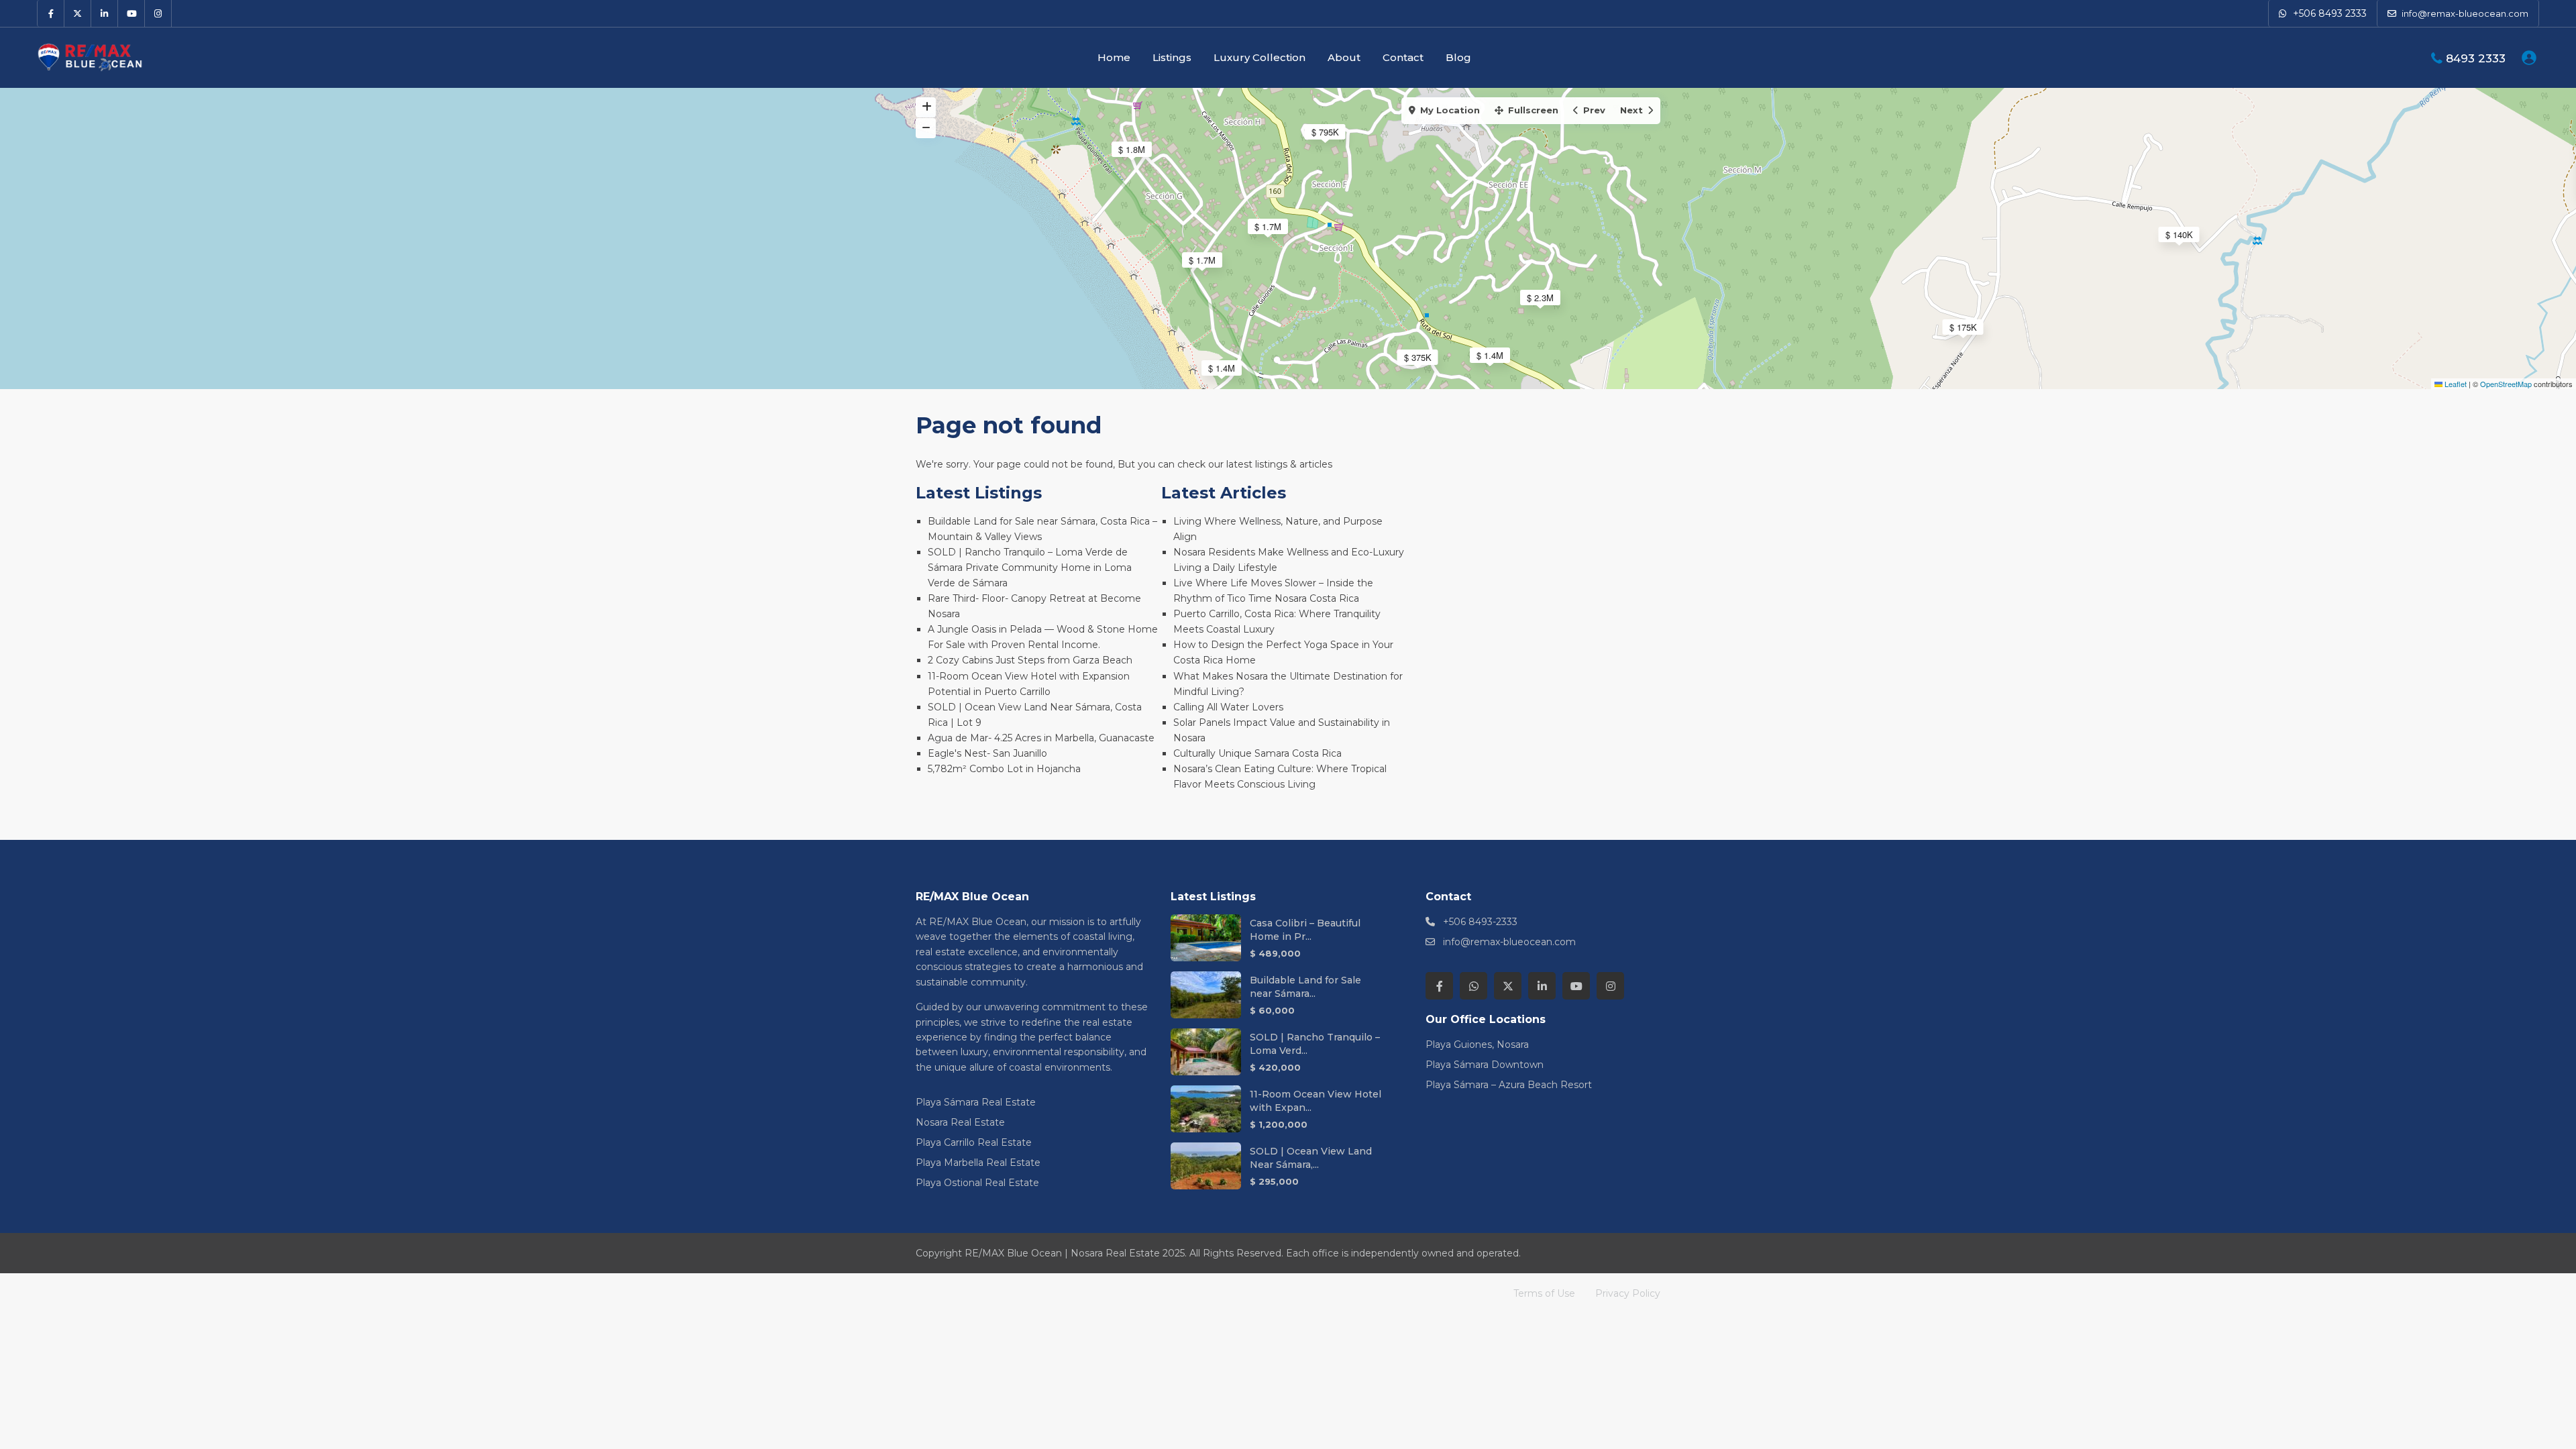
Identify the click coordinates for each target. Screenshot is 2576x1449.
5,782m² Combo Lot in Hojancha (1004, 769)
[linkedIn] (105, 13)
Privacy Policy (1628, 1293)
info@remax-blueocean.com (1509, 942)
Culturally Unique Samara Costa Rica (1257, 753)
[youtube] (131, 13)
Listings (1172, 57)
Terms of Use (1544, 1293)
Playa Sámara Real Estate (976, 1102)
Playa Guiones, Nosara (1477, 1044)
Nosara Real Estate (960, 1122)
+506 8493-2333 (1480, 922)
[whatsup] (1473, 986)
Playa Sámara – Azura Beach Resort (1509, 1085)
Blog (1458, 57)
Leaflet (2455, 384)
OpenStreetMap (2506, 384)
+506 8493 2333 (2330, 13)
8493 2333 (2476, 58)
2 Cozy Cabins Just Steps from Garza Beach (1030, 660)
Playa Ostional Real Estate (977, 1183)
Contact (1403, 57)
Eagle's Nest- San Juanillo (987, 753)
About (1344, 57)
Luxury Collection (1259, 57)
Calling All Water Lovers (1228, 707)
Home (1114, 57)
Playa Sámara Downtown (1485, 1065)
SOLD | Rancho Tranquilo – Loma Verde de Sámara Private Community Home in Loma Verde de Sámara (1030, 568)
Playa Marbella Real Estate (978, 1163)
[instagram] (158, 13)
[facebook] (51, 13)
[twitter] (78, 13)
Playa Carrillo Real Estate (974, 1142)
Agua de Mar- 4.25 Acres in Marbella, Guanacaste (1041, 738)
